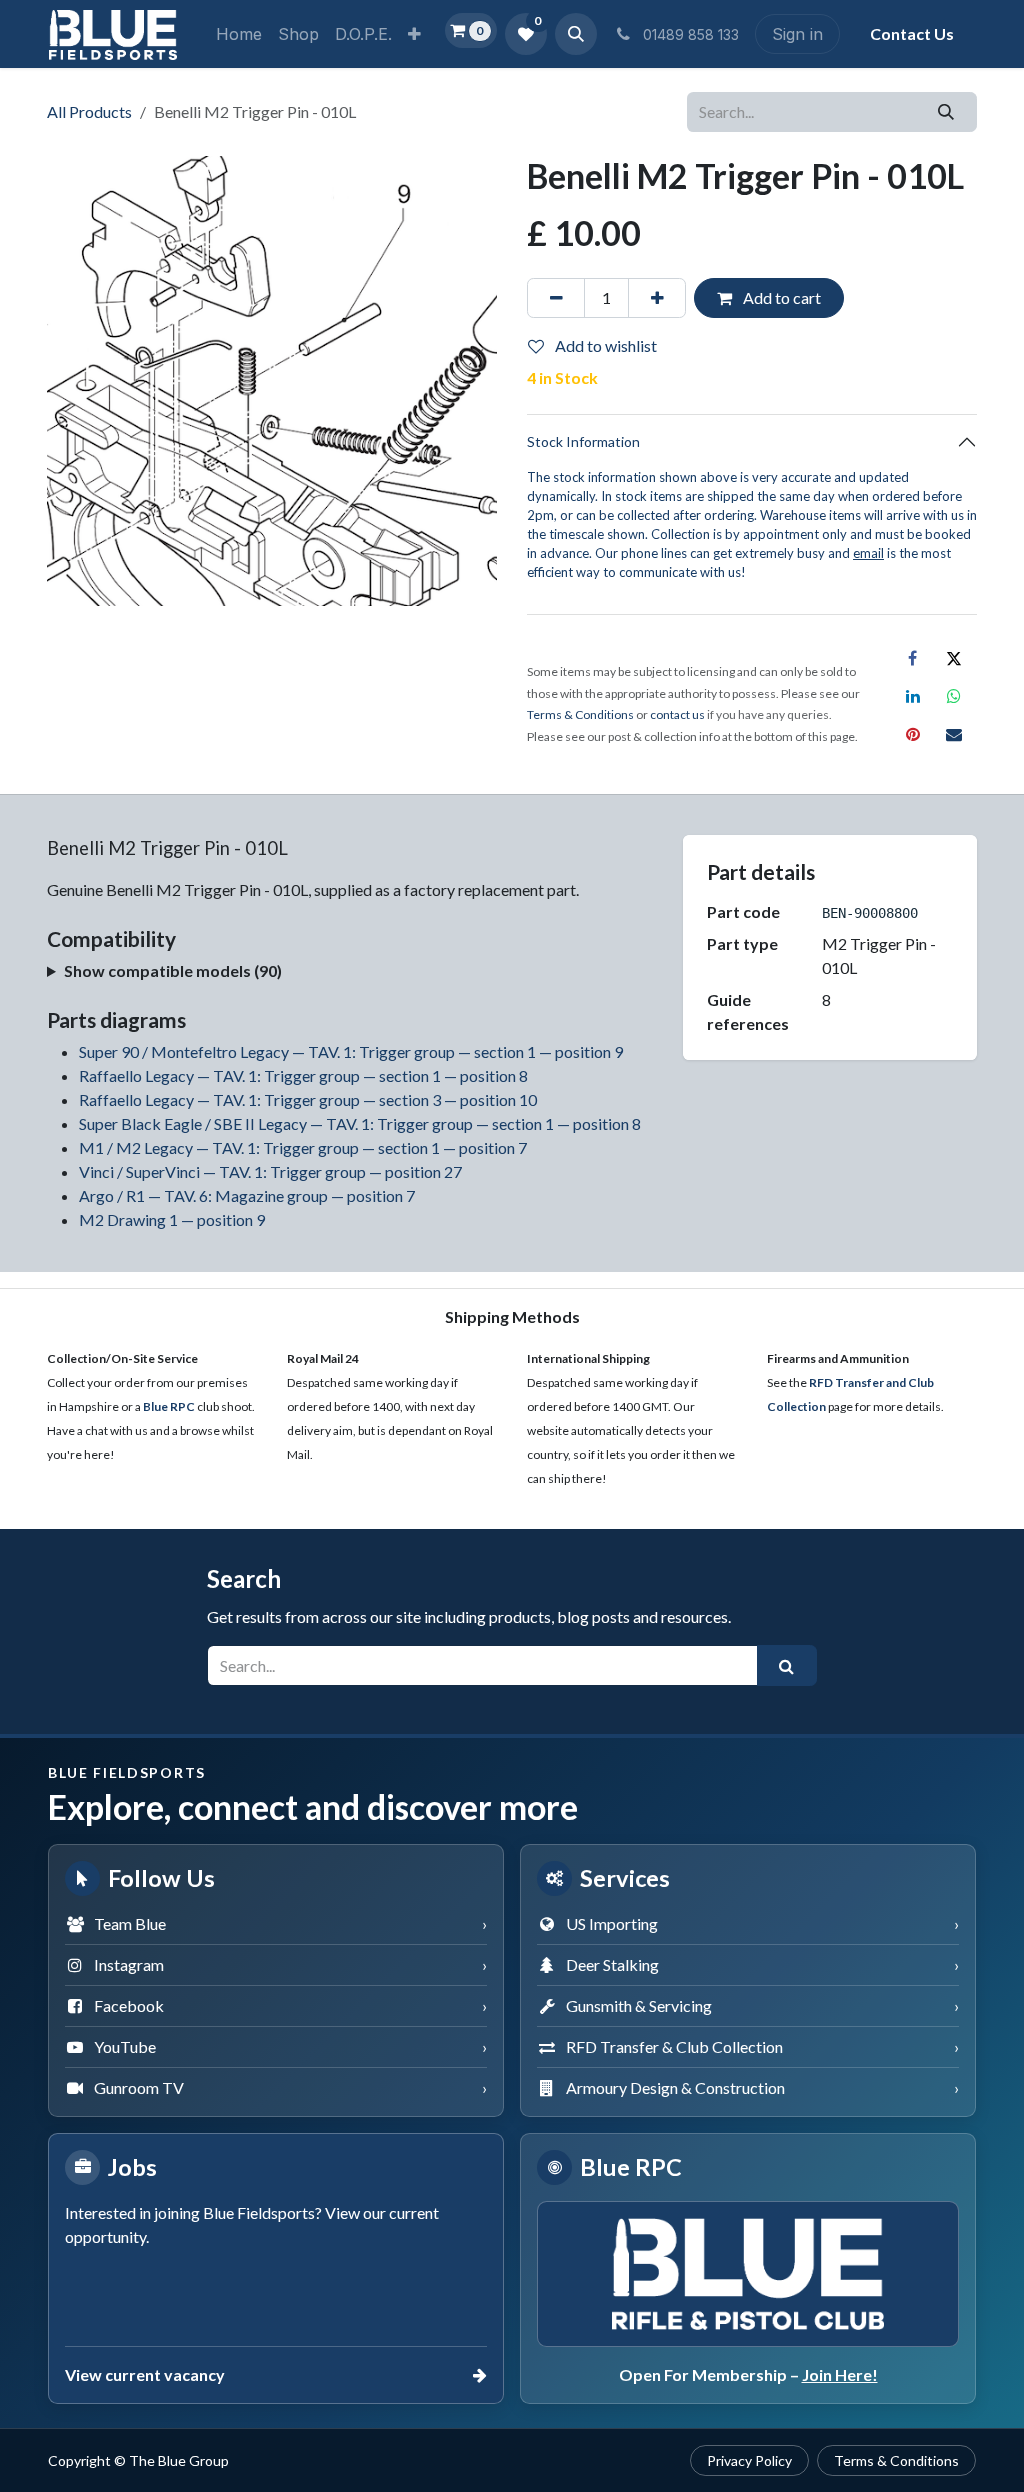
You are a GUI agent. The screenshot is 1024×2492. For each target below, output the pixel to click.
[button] (576, 34)
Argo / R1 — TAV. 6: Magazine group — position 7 (247, 1195)
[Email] (954, 734)
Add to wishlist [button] (604, 345)
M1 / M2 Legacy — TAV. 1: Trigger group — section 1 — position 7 (303, 1147)
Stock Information (583, 441)
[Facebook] (913, 658)
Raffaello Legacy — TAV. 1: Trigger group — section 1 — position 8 (303, 1075)
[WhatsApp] (954, 696)
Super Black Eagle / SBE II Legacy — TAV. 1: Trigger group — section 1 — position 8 (360, 1123)
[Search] (946, 112)
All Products (89, 111)
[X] (954, 658)
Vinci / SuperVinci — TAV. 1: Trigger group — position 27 (270, 1171)
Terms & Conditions (896, 2460)
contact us (677, 714)
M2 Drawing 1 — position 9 (172, 1219)
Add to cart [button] (780, 297)
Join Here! (840, 2374)
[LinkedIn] (913, 696)
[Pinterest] (913, 734)
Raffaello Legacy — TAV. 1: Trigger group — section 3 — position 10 (308, 1099)
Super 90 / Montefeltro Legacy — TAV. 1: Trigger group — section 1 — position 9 (351, 1051)
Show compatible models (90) (173, 970)
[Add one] (657, 298)
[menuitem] (239, 34)
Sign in (797, 34)
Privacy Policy (749, 2460)
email (868, 553)
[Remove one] (556, 298)
